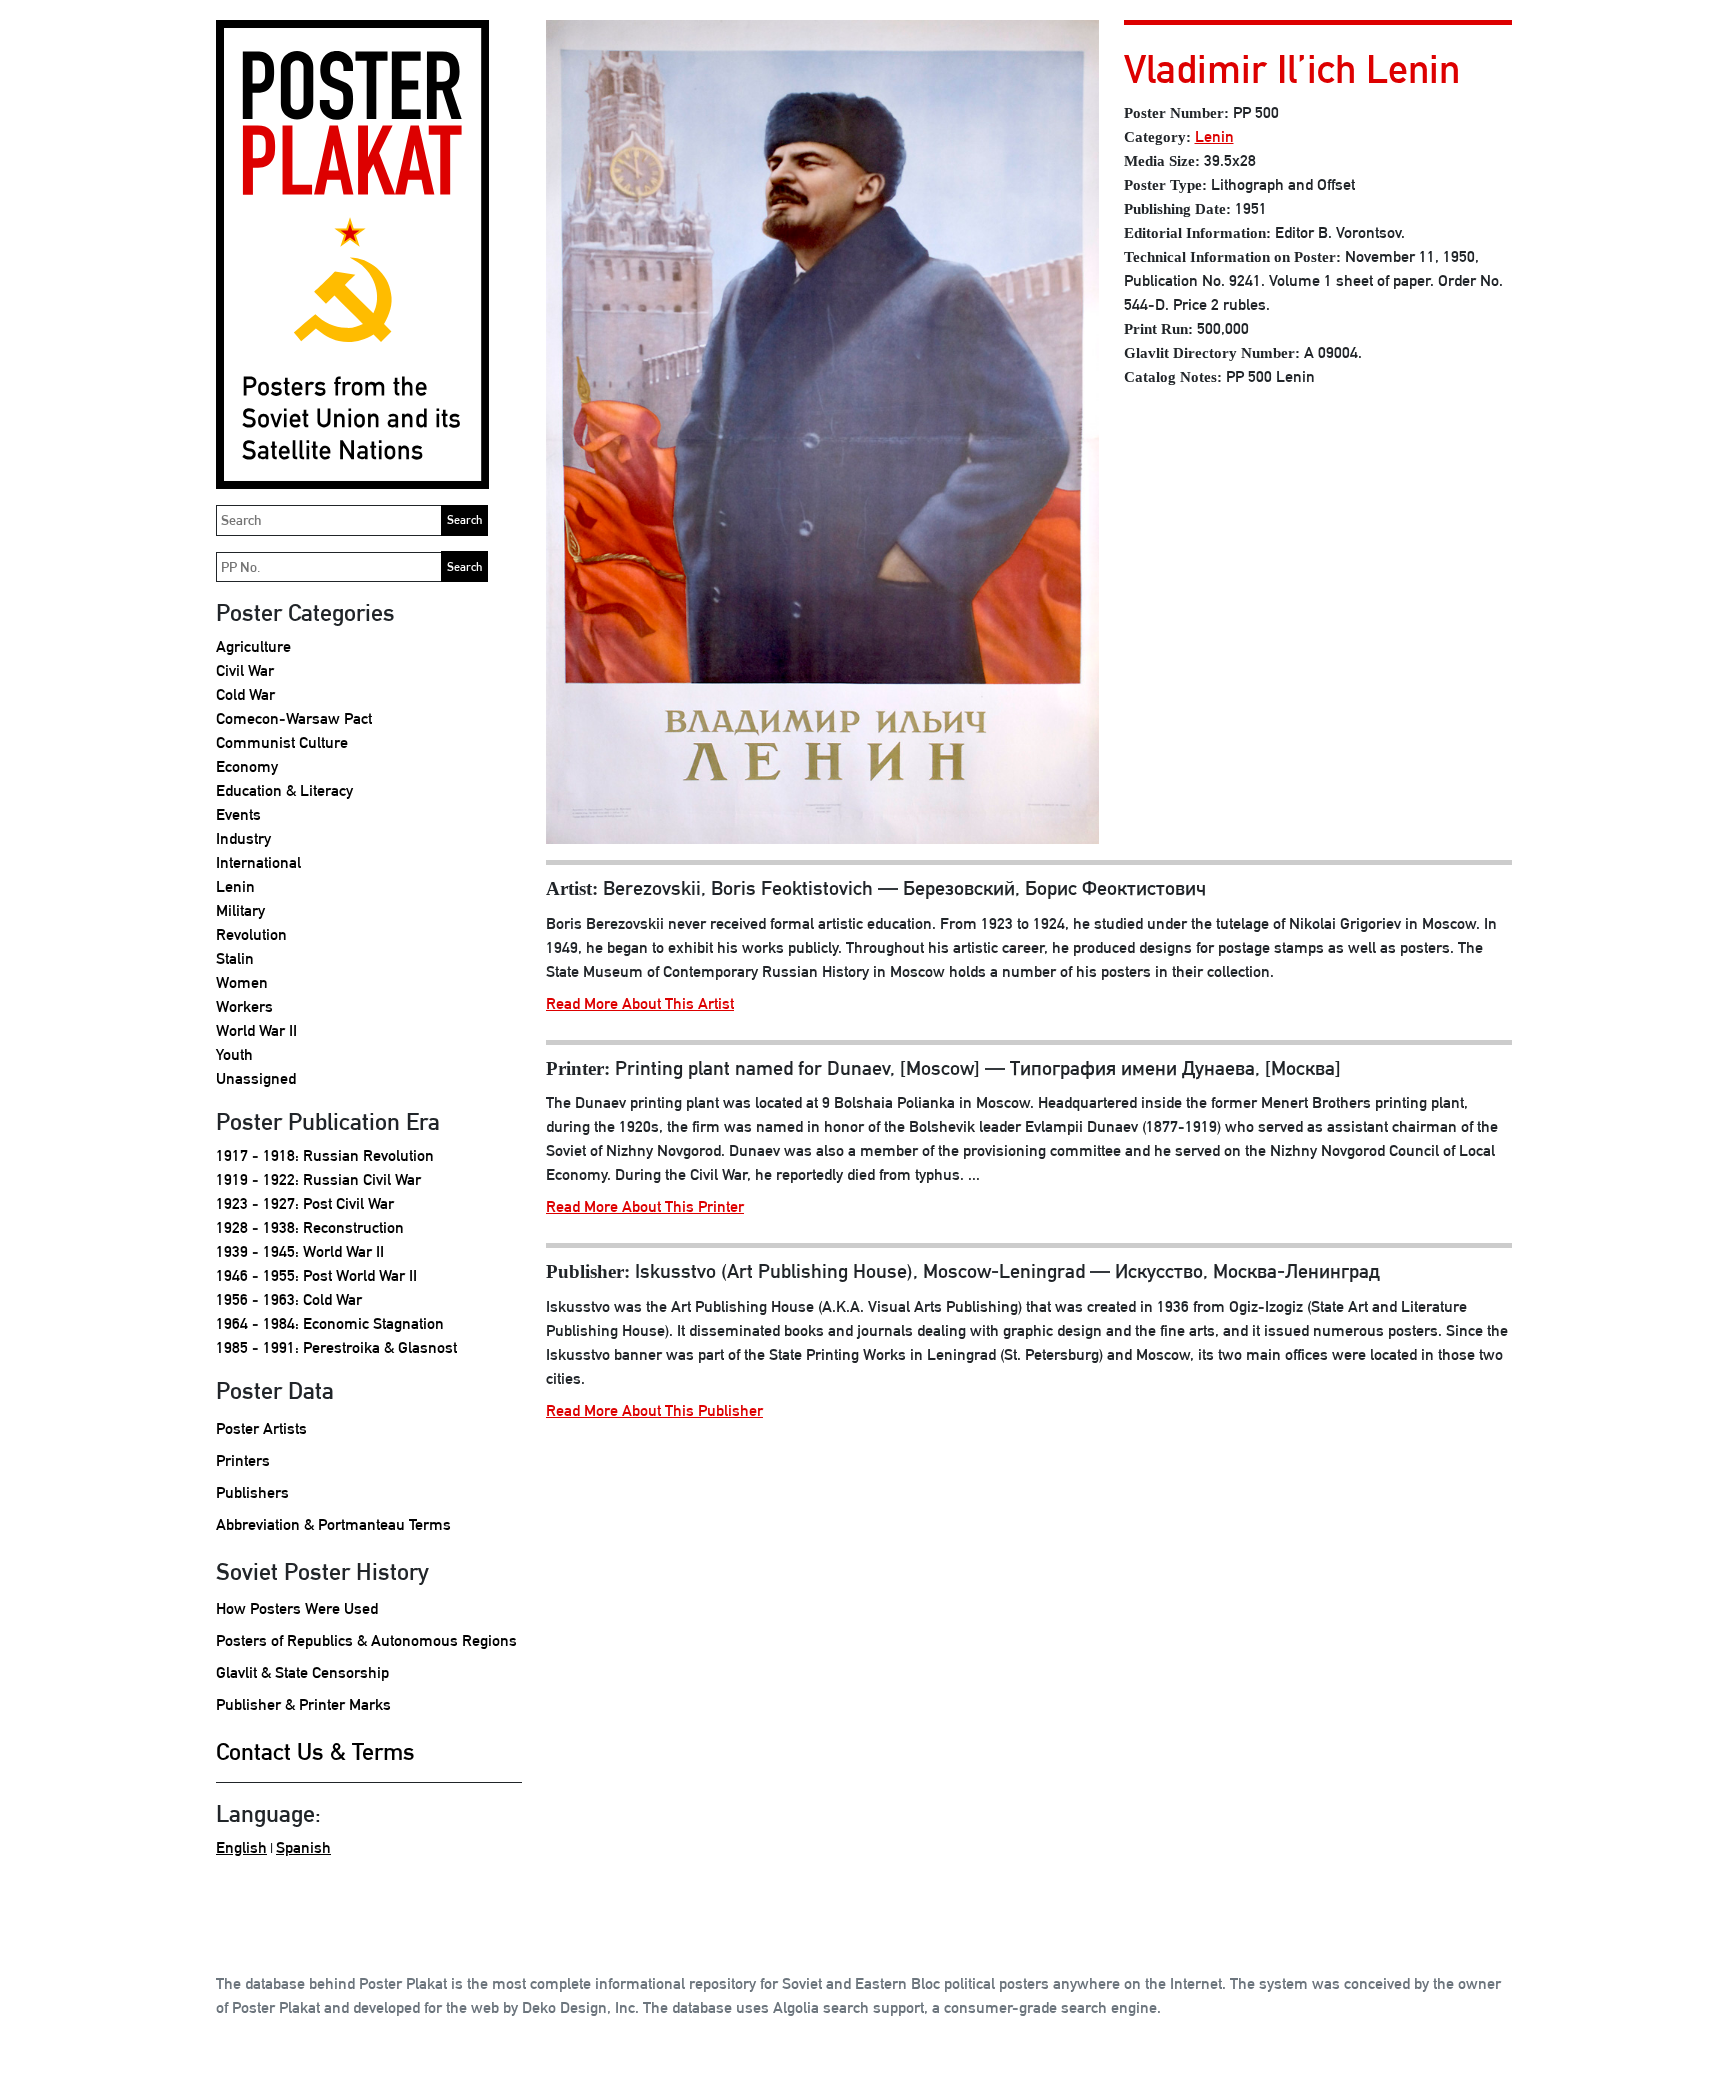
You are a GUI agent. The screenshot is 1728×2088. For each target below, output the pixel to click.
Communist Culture (282, 742)
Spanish (303, 1847)
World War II (256, 1030)
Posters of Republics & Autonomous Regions (366, 1640)
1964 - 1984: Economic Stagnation (330, 1323)
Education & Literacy (284, 790)
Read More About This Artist (640, 1003)
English (241, 1847)
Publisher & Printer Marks (303, 1704)
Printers (243, 1460)
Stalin (235, 958)
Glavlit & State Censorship (302, 1672)
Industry (243, 838)
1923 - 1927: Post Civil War (305, 1203)
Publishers (252, 1492)
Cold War (245, 694)
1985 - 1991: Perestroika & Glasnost (336, 1347)
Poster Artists (261, 1428)
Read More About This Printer (645, 1206)
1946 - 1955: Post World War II (316, 1275)
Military (240, 910)
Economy (247, 766)
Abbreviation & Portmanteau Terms (333, 1524)
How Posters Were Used (297, 1608)
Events (238, 814)
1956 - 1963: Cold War (289, 1299)
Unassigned (256, 1078)
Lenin (235, 886)
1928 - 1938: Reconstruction (310, 1227)
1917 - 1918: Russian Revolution (325, 1155)
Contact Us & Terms (315, 1751)
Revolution (251, 934)
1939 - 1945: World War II (300, 1251)
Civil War (245, 670)
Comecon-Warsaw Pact (294, 718)
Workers (244, 1006)
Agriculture (253, 646)
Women (242, 982)
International (258, 862)
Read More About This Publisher (654, 1410)
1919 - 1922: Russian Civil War (318, 1179)
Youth (234, 1054)
